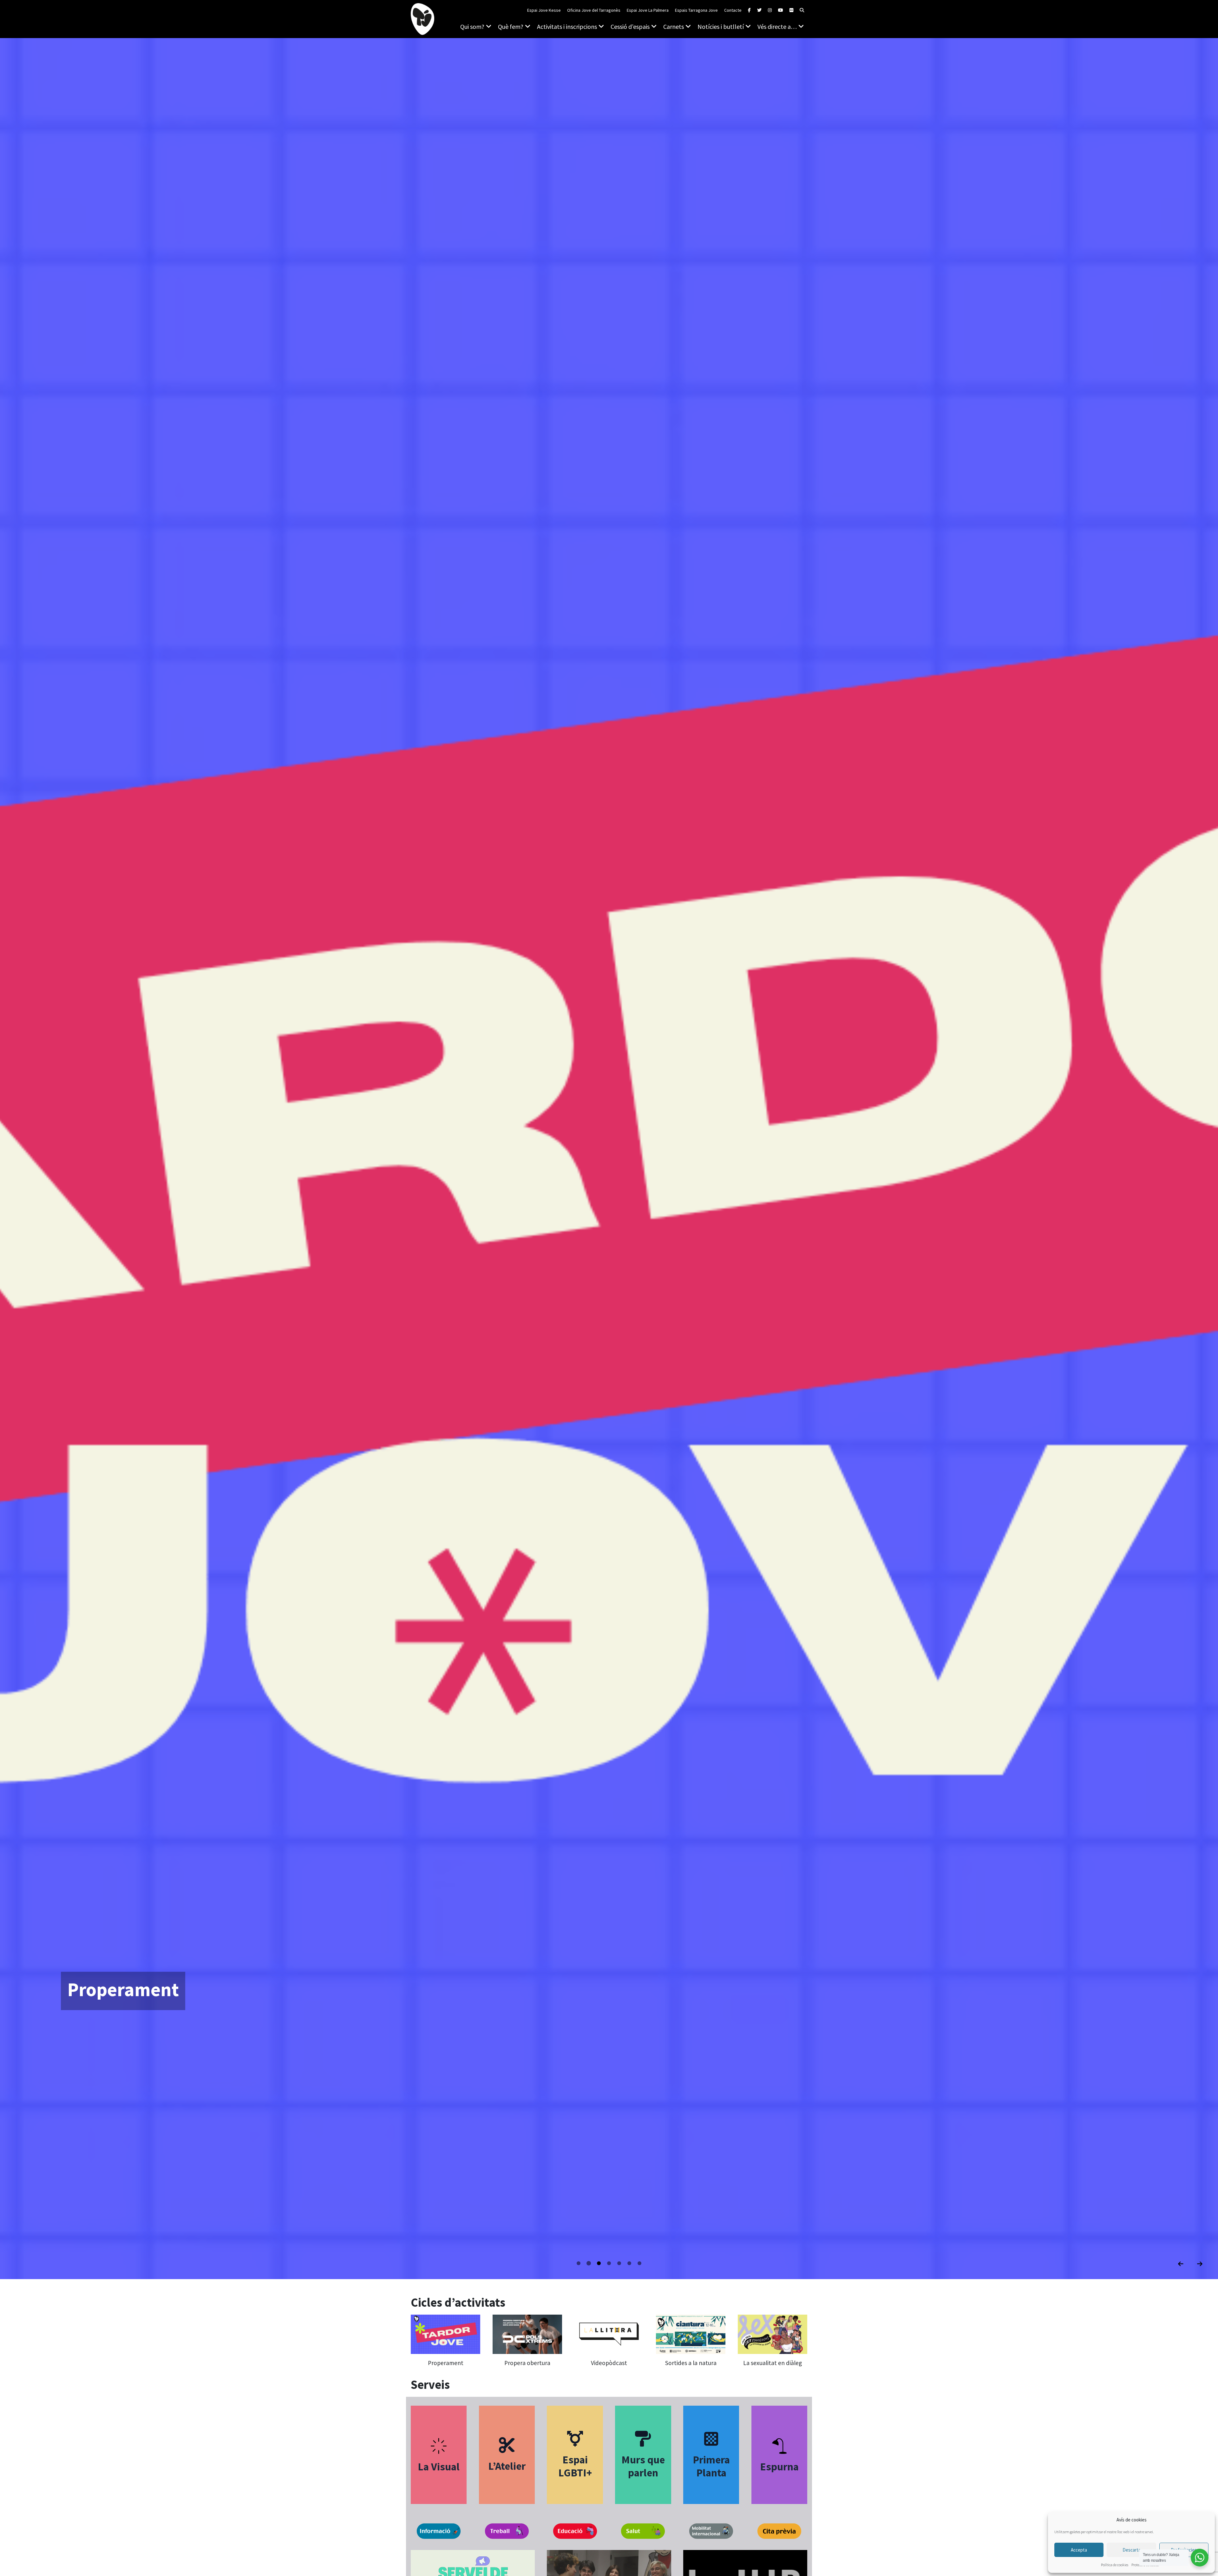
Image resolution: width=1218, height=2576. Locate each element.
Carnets (674, 26)
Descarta (1132, 2550)
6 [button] (630, 2263)
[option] (609, 1159)
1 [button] (580, 2263)
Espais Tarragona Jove (696, 10)
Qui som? (472, 26)
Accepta (1079, 2550)
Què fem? (511, 26)
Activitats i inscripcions (567, 26)
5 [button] (620, 2263)
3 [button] (600, 2263)
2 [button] (590, 2263)
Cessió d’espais (630, 26)
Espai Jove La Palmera (648, 10)
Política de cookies (1115, 2565)
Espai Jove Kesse (544, 10)
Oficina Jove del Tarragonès (594, 10)
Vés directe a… (777, 26)
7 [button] (640, 2263)
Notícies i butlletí (721, 26)
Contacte (733, 10)
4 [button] (610, 2263)
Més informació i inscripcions (117, 2029)
